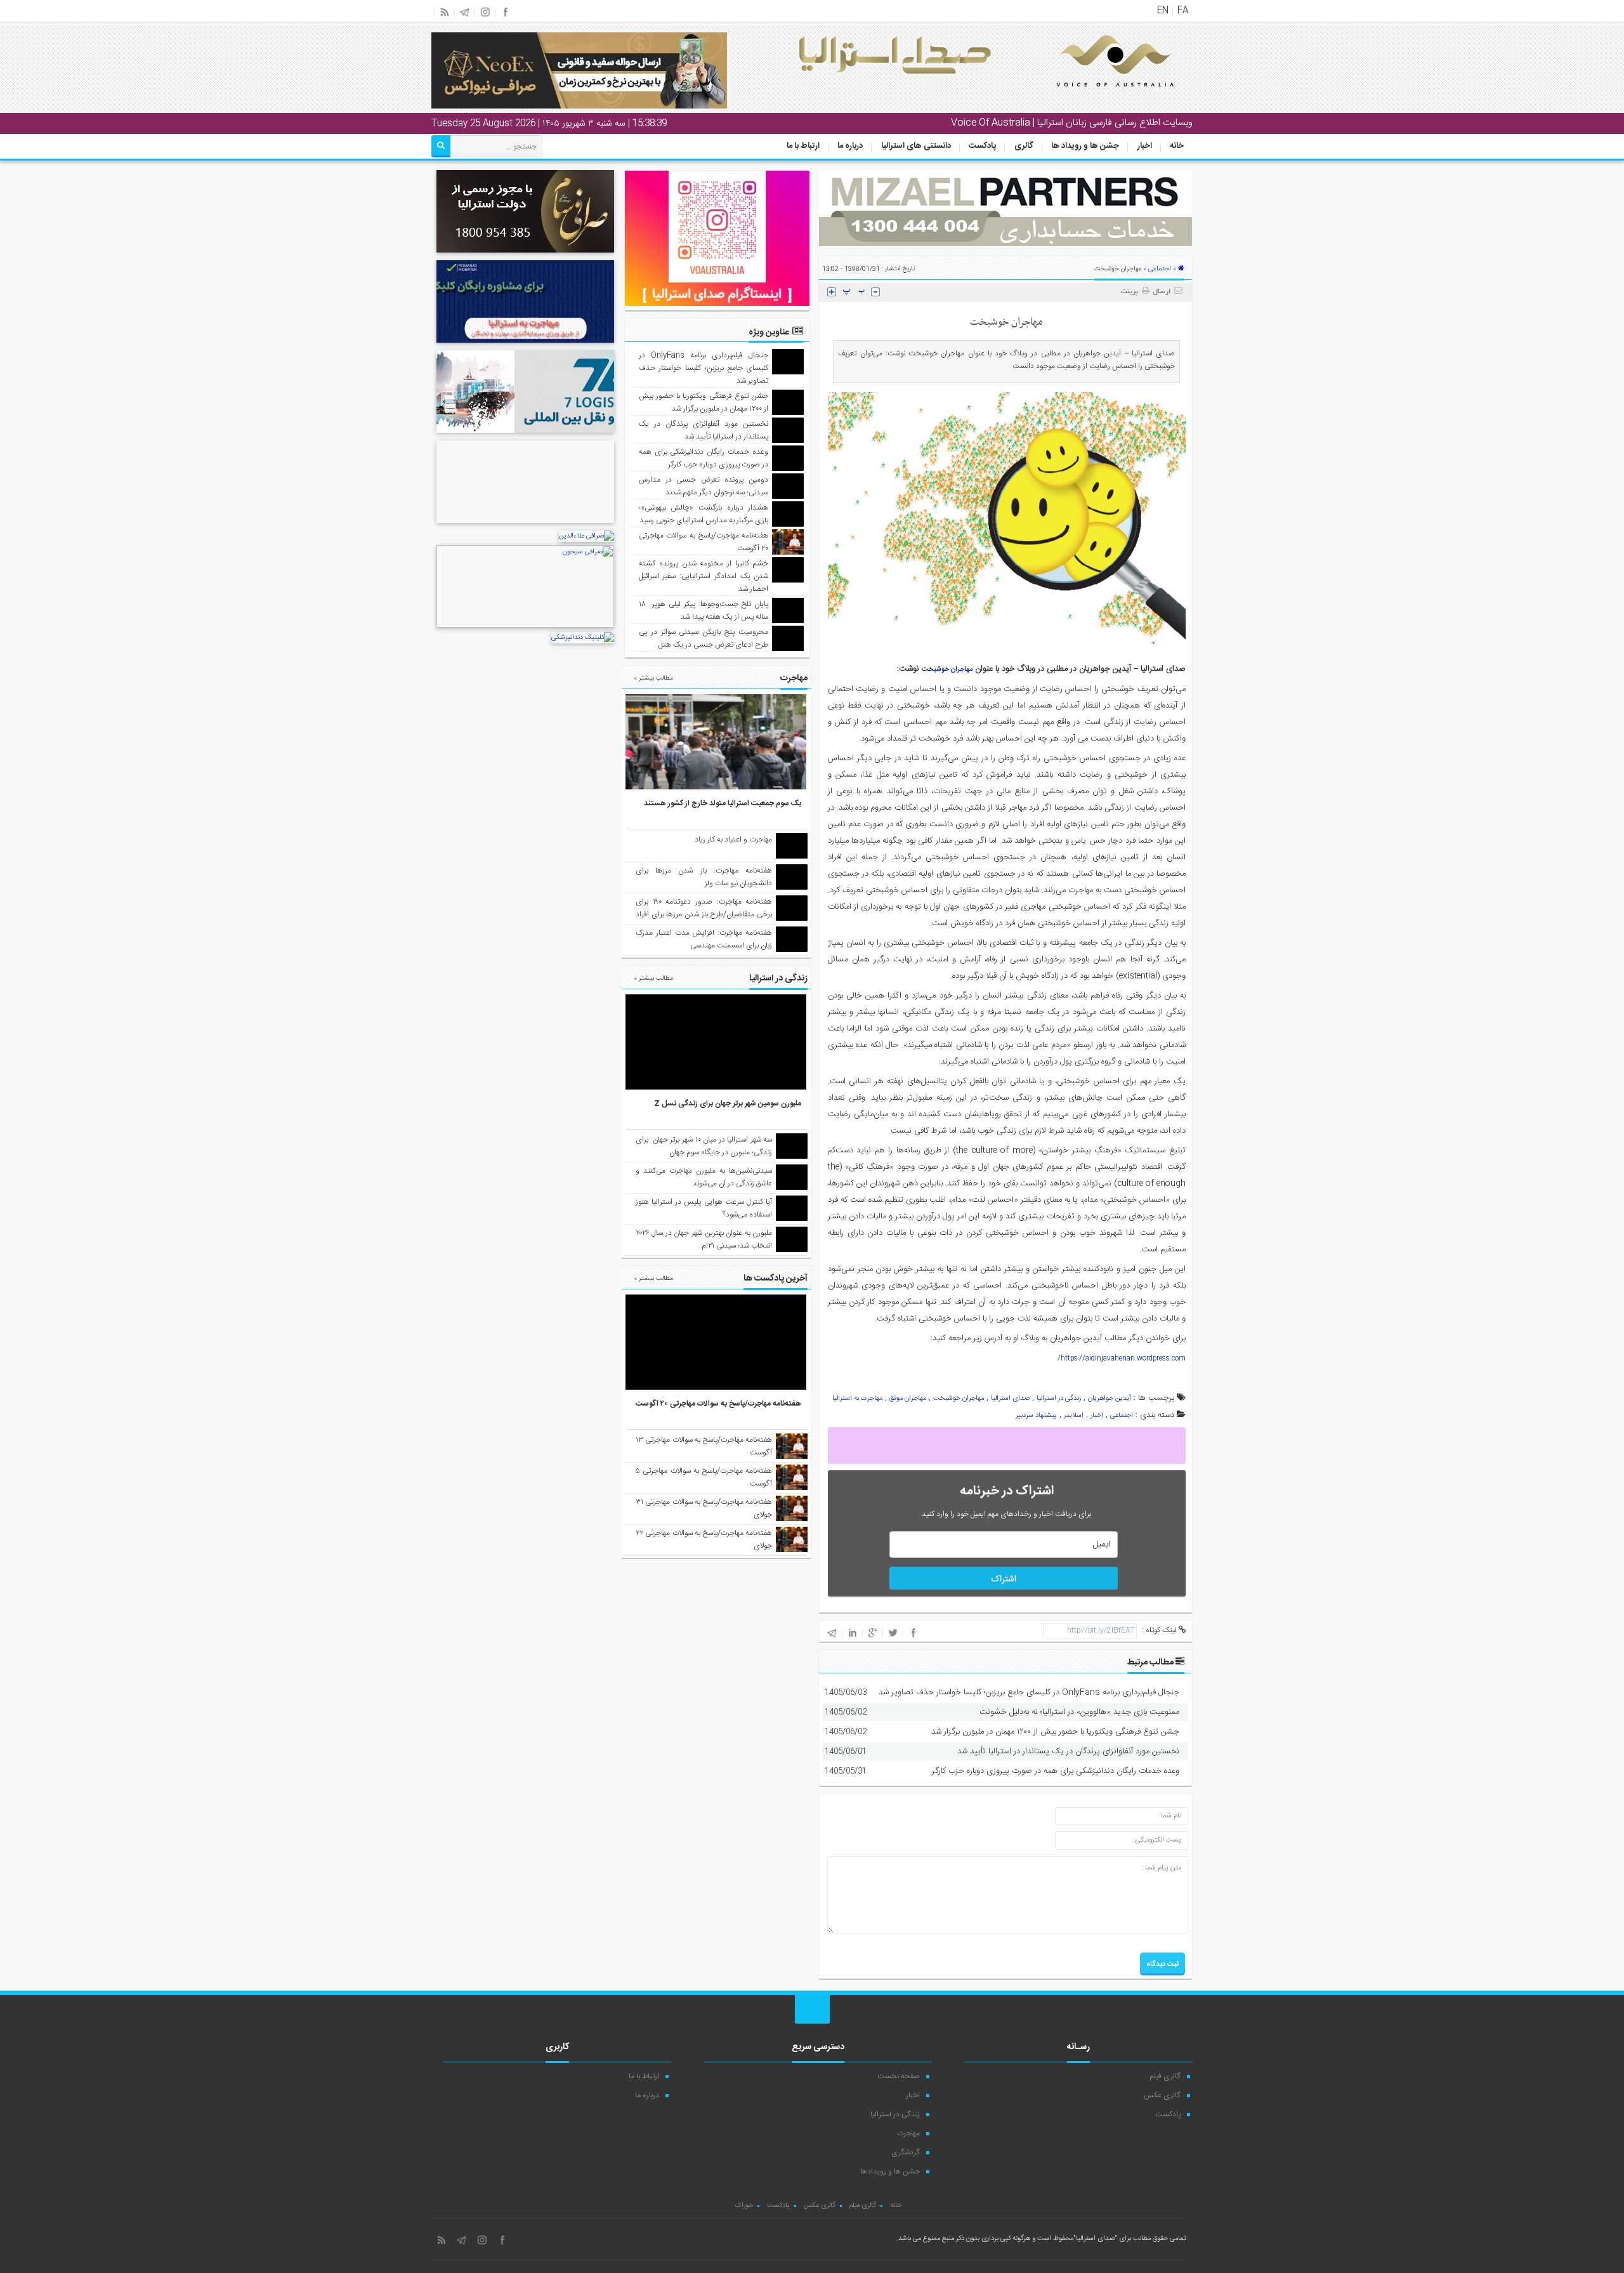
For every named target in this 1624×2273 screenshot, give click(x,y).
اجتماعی (1160, 269)
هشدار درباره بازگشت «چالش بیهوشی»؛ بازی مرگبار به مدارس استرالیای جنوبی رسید (704, 514)
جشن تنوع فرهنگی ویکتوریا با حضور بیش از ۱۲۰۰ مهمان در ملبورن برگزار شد (1055, 1732)
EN (1163, 11)
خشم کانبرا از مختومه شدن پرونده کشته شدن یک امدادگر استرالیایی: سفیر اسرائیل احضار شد (704, 576)
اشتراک (1004, 1579)
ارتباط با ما (803, 146)
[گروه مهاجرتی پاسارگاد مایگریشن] (525, 345)
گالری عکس (1162, 2095)
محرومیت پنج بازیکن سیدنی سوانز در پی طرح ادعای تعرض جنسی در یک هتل (704, 638)
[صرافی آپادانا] (525, 525)
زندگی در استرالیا (1059, 1399)
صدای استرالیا (1010, 1399)
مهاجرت (908, 2133)
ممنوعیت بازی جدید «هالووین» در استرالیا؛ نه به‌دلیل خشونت (1079, 1712)
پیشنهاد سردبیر (1036, 1416)
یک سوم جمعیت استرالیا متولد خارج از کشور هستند (723, 803)
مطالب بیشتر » (653, 678)
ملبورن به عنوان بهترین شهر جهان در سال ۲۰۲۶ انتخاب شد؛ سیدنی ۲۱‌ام (704, 1239)
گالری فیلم (1165, 2076)
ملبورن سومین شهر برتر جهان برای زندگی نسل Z (728, 1104)
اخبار (1145, 146)
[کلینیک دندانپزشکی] (583, 638)
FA (1183, 11)
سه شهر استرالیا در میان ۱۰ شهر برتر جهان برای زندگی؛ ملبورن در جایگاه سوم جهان (704, 1146)
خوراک (744, 2206)
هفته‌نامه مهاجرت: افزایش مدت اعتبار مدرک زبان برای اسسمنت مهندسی (704, 939)
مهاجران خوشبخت (947, 669)
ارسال (1162, 292)
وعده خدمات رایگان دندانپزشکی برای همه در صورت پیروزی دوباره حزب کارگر (1056, 1771)
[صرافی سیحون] (525, 626)
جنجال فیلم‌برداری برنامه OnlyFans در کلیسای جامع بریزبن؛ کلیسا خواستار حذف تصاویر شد (1029, 1692)
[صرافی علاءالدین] (586, 536)
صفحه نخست (899, 2076)
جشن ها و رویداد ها (1085, 146)
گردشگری (906, 2152)
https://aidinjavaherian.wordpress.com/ (1122, 1359)
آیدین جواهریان (1110, 1399)
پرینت (1131, 292)
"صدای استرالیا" (1095, 2239)
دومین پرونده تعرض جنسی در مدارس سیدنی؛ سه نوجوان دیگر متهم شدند (704, 486)
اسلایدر (1074, 1416)
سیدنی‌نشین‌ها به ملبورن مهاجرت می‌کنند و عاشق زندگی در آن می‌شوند (704, 1177)
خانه (1177, 146)
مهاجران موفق (908, 1399)
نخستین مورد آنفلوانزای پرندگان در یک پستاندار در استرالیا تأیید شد (1068, 1751)
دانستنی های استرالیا (916, 146)
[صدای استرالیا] (1097, 96)
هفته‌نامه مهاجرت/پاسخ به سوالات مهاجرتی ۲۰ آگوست (718, 1404)
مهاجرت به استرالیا (857, 1399)
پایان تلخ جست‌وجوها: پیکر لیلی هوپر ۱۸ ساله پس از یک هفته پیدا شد (704, 610)
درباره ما (850, 146)
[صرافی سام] (525, 254)
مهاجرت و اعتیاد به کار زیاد (733, 840)
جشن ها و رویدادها (890, 2171)
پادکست (982, 146)
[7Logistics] (525, 435)
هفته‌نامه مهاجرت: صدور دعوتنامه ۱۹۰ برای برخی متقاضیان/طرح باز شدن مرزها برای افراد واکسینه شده (704, 914)
